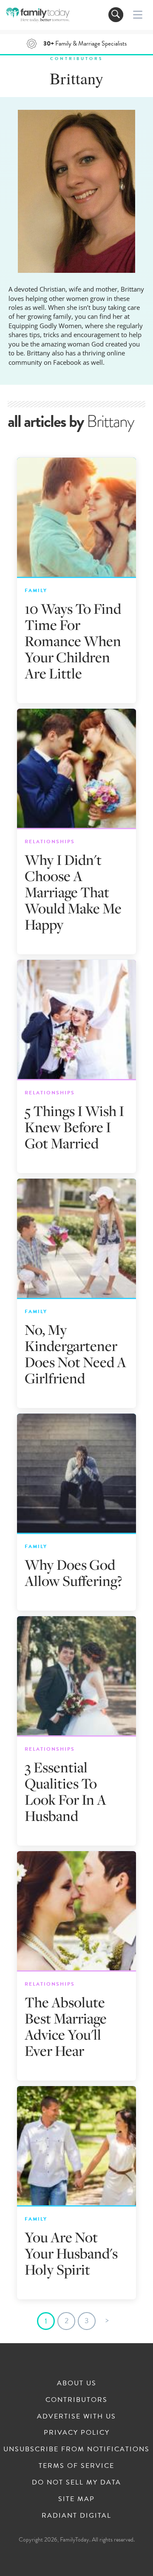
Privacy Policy (77, 2433)
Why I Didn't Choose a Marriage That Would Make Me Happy (73, 892)
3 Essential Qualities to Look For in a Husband (65, 1791)
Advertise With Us (76, 2416)
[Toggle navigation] (116, 15)
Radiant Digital (76, 2516)
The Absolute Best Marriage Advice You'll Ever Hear (66, 2026)
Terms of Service (76, 2466)
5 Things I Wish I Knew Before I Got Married (74, 1127)
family (36, 590)
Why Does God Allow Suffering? (73, 1573)
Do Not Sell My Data (76, 2482)
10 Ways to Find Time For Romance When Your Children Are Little (73, 641)
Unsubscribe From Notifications (76, 2449)
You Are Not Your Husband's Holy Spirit (71, 2253)
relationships (50, 841)
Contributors (76, 2400)
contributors (76, 59)
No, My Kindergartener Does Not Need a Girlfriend (75, 1354)
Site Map (76, 2499)
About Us (77, 2383)
